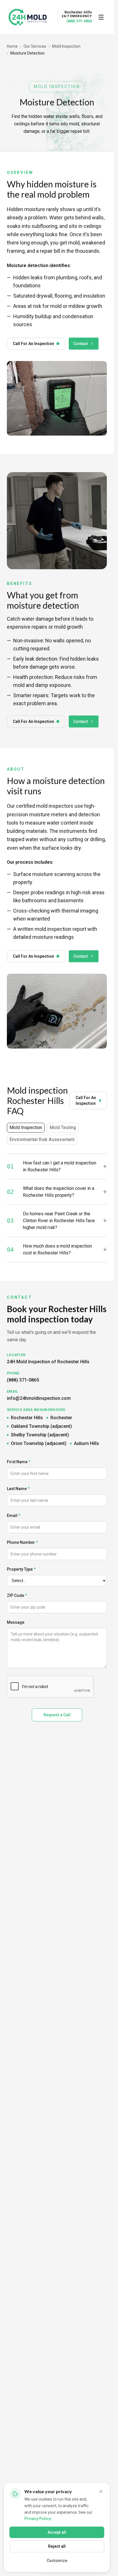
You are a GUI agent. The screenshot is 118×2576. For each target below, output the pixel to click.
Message (16, 1622)
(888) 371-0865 (79, 21)
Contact (80, 344)
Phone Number (22, 1542)
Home (12, 46)
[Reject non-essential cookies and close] (101, 2491)
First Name (19, 1462)
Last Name (18, 1489)
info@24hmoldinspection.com (39, 1398)
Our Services (35, 46)
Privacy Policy (38, 2519)
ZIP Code (17, 1595)
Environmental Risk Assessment (42, 1139)
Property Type (21, 1569)
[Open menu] (101, 17)
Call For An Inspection (34, 344)
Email (14, 1515)
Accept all (57, 2532)
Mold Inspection (66, 46)
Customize (57, 2561)
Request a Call (57, 1715)
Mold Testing (63, 1127)
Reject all (57, 2546)
